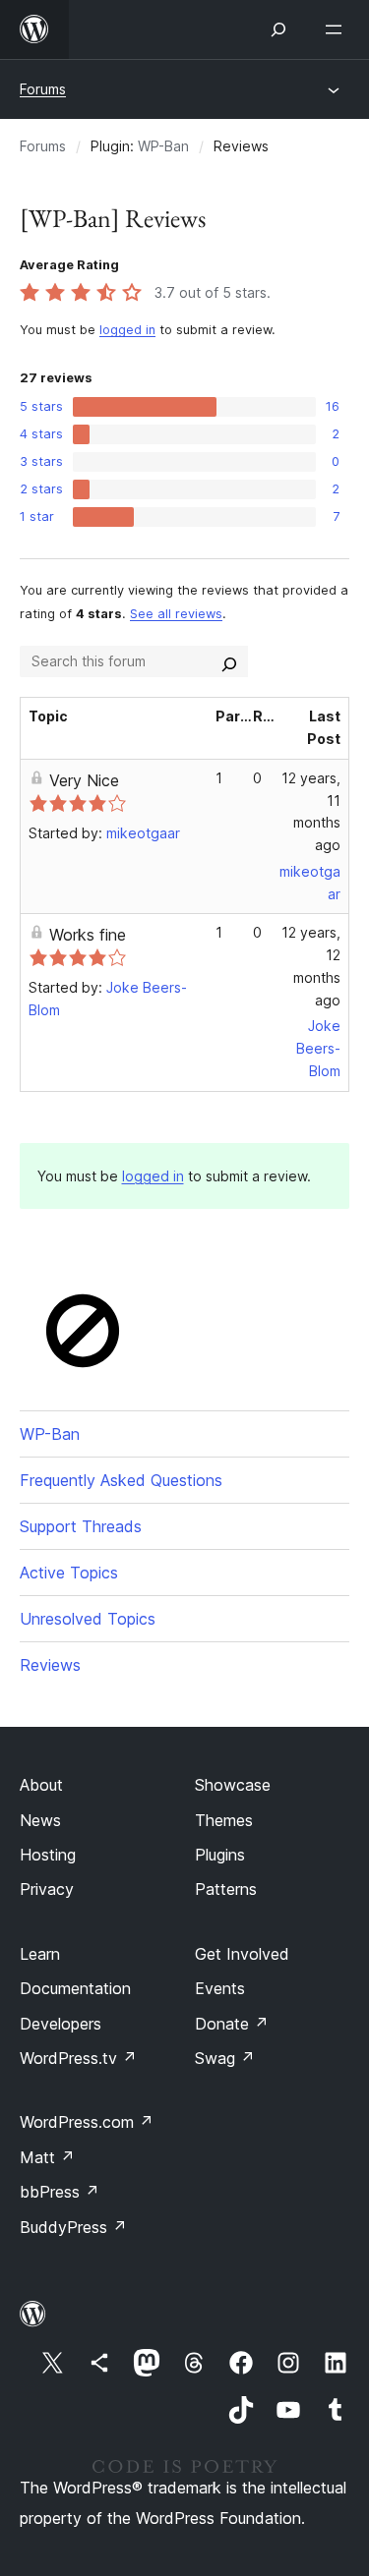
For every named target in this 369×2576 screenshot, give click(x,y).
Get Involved (242, 1954)
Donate (232, 2024)
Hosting (48, 1855)
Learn (40, 1954)
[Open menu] (338, 29)
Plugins (220, 1855)
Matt (47, 2157)
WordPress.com (87, 2122)
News (40, 1820)
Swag (225, 2058)
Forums (43, 89)
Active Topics (69, 1573)
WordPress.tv (78, 2058)
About (41, 1785)
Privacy (47, 1889)
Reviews (50, 1665)
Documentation (75, 1988)
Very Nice (84, 780)
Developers (61, 2024)
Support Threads (81, 1526)
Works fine (88, 935)
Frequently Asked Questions (121, 1480)
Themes (224, 1820)
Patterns (226, 1889)
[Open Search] (278, 29)
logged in (127, 330)
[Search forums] (229, 661)
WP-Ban (163, 146)
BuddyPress (73, 2227)
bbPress (60, 2192)
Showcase (233, 1785)
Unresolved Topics (88, 1619)
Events (220, 1988)
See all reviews (176, 614)
